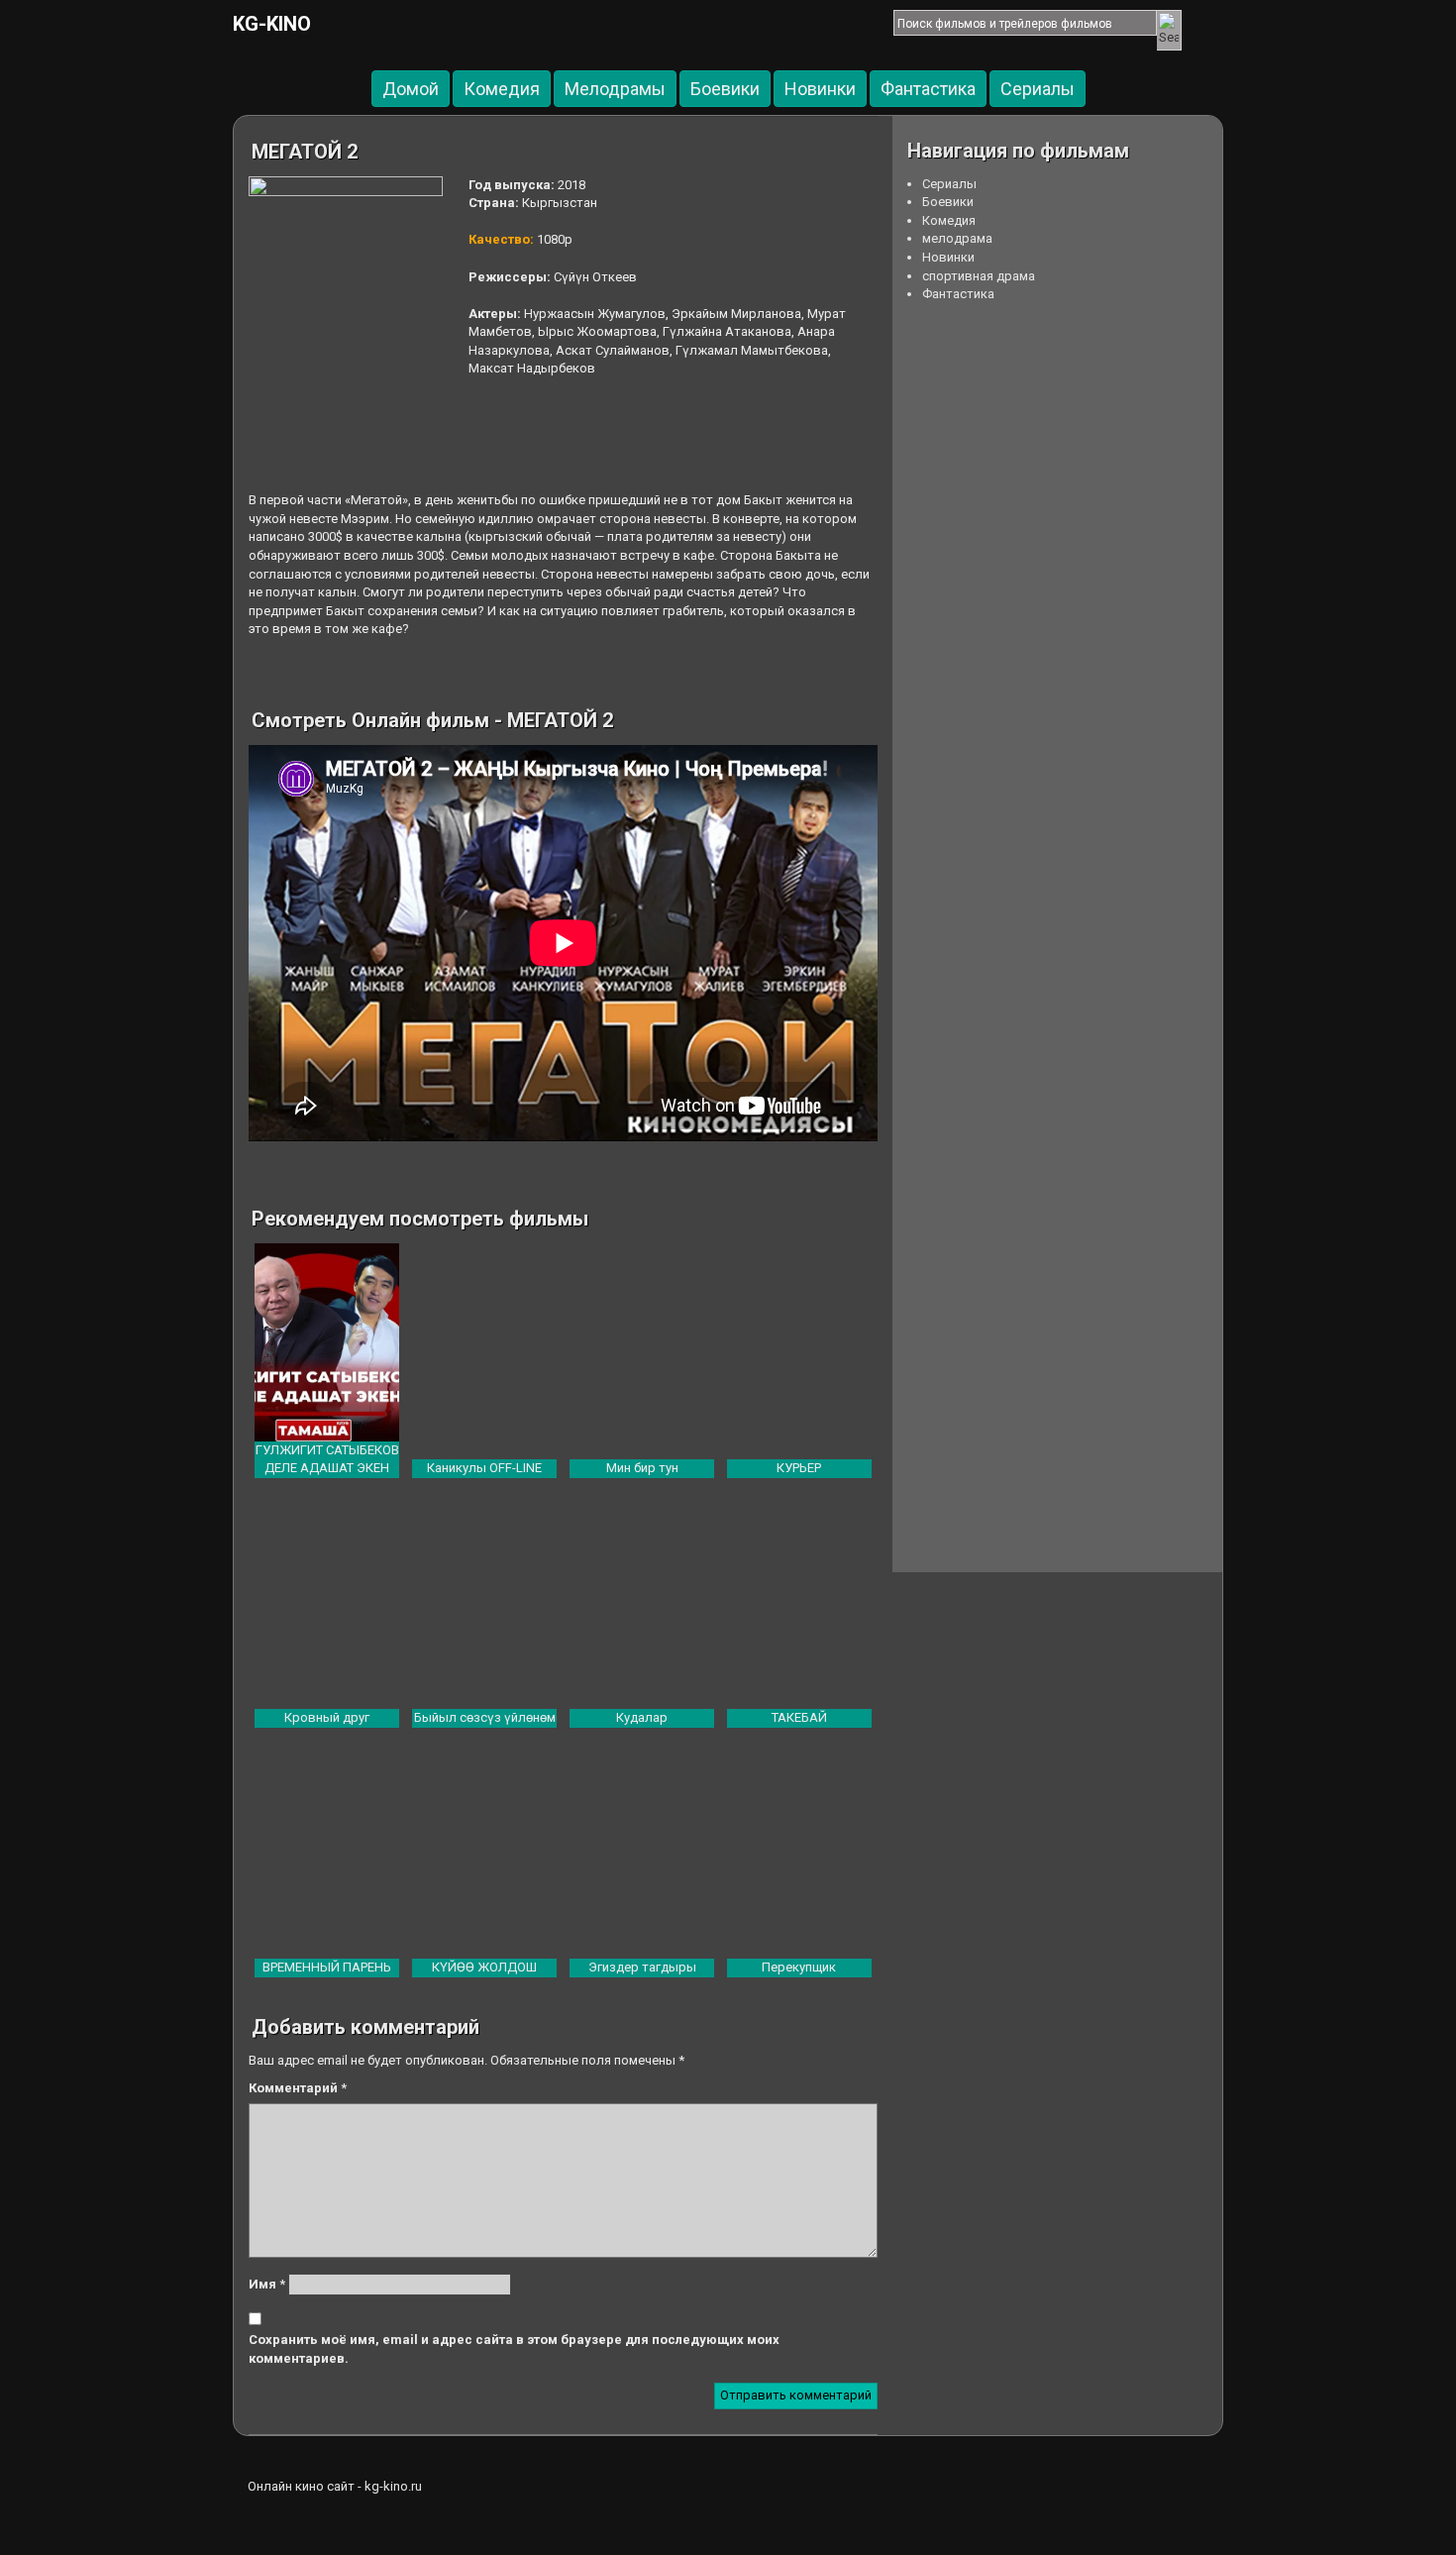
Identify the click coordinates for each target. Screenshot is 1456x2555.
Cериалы (1038, 89)
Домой (411, 89)
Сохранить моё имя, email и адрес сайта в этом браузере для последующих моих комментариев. (514, 2349)
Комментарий (298, 2088)
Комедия (502, 89)
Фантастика (928, 89)
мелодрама (957, 238)
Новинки (820, 89)
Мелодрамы (615, 89)
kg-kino (272, 24)
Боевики (725, 89)
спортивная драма (979, 276)
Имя (267, 2284)
